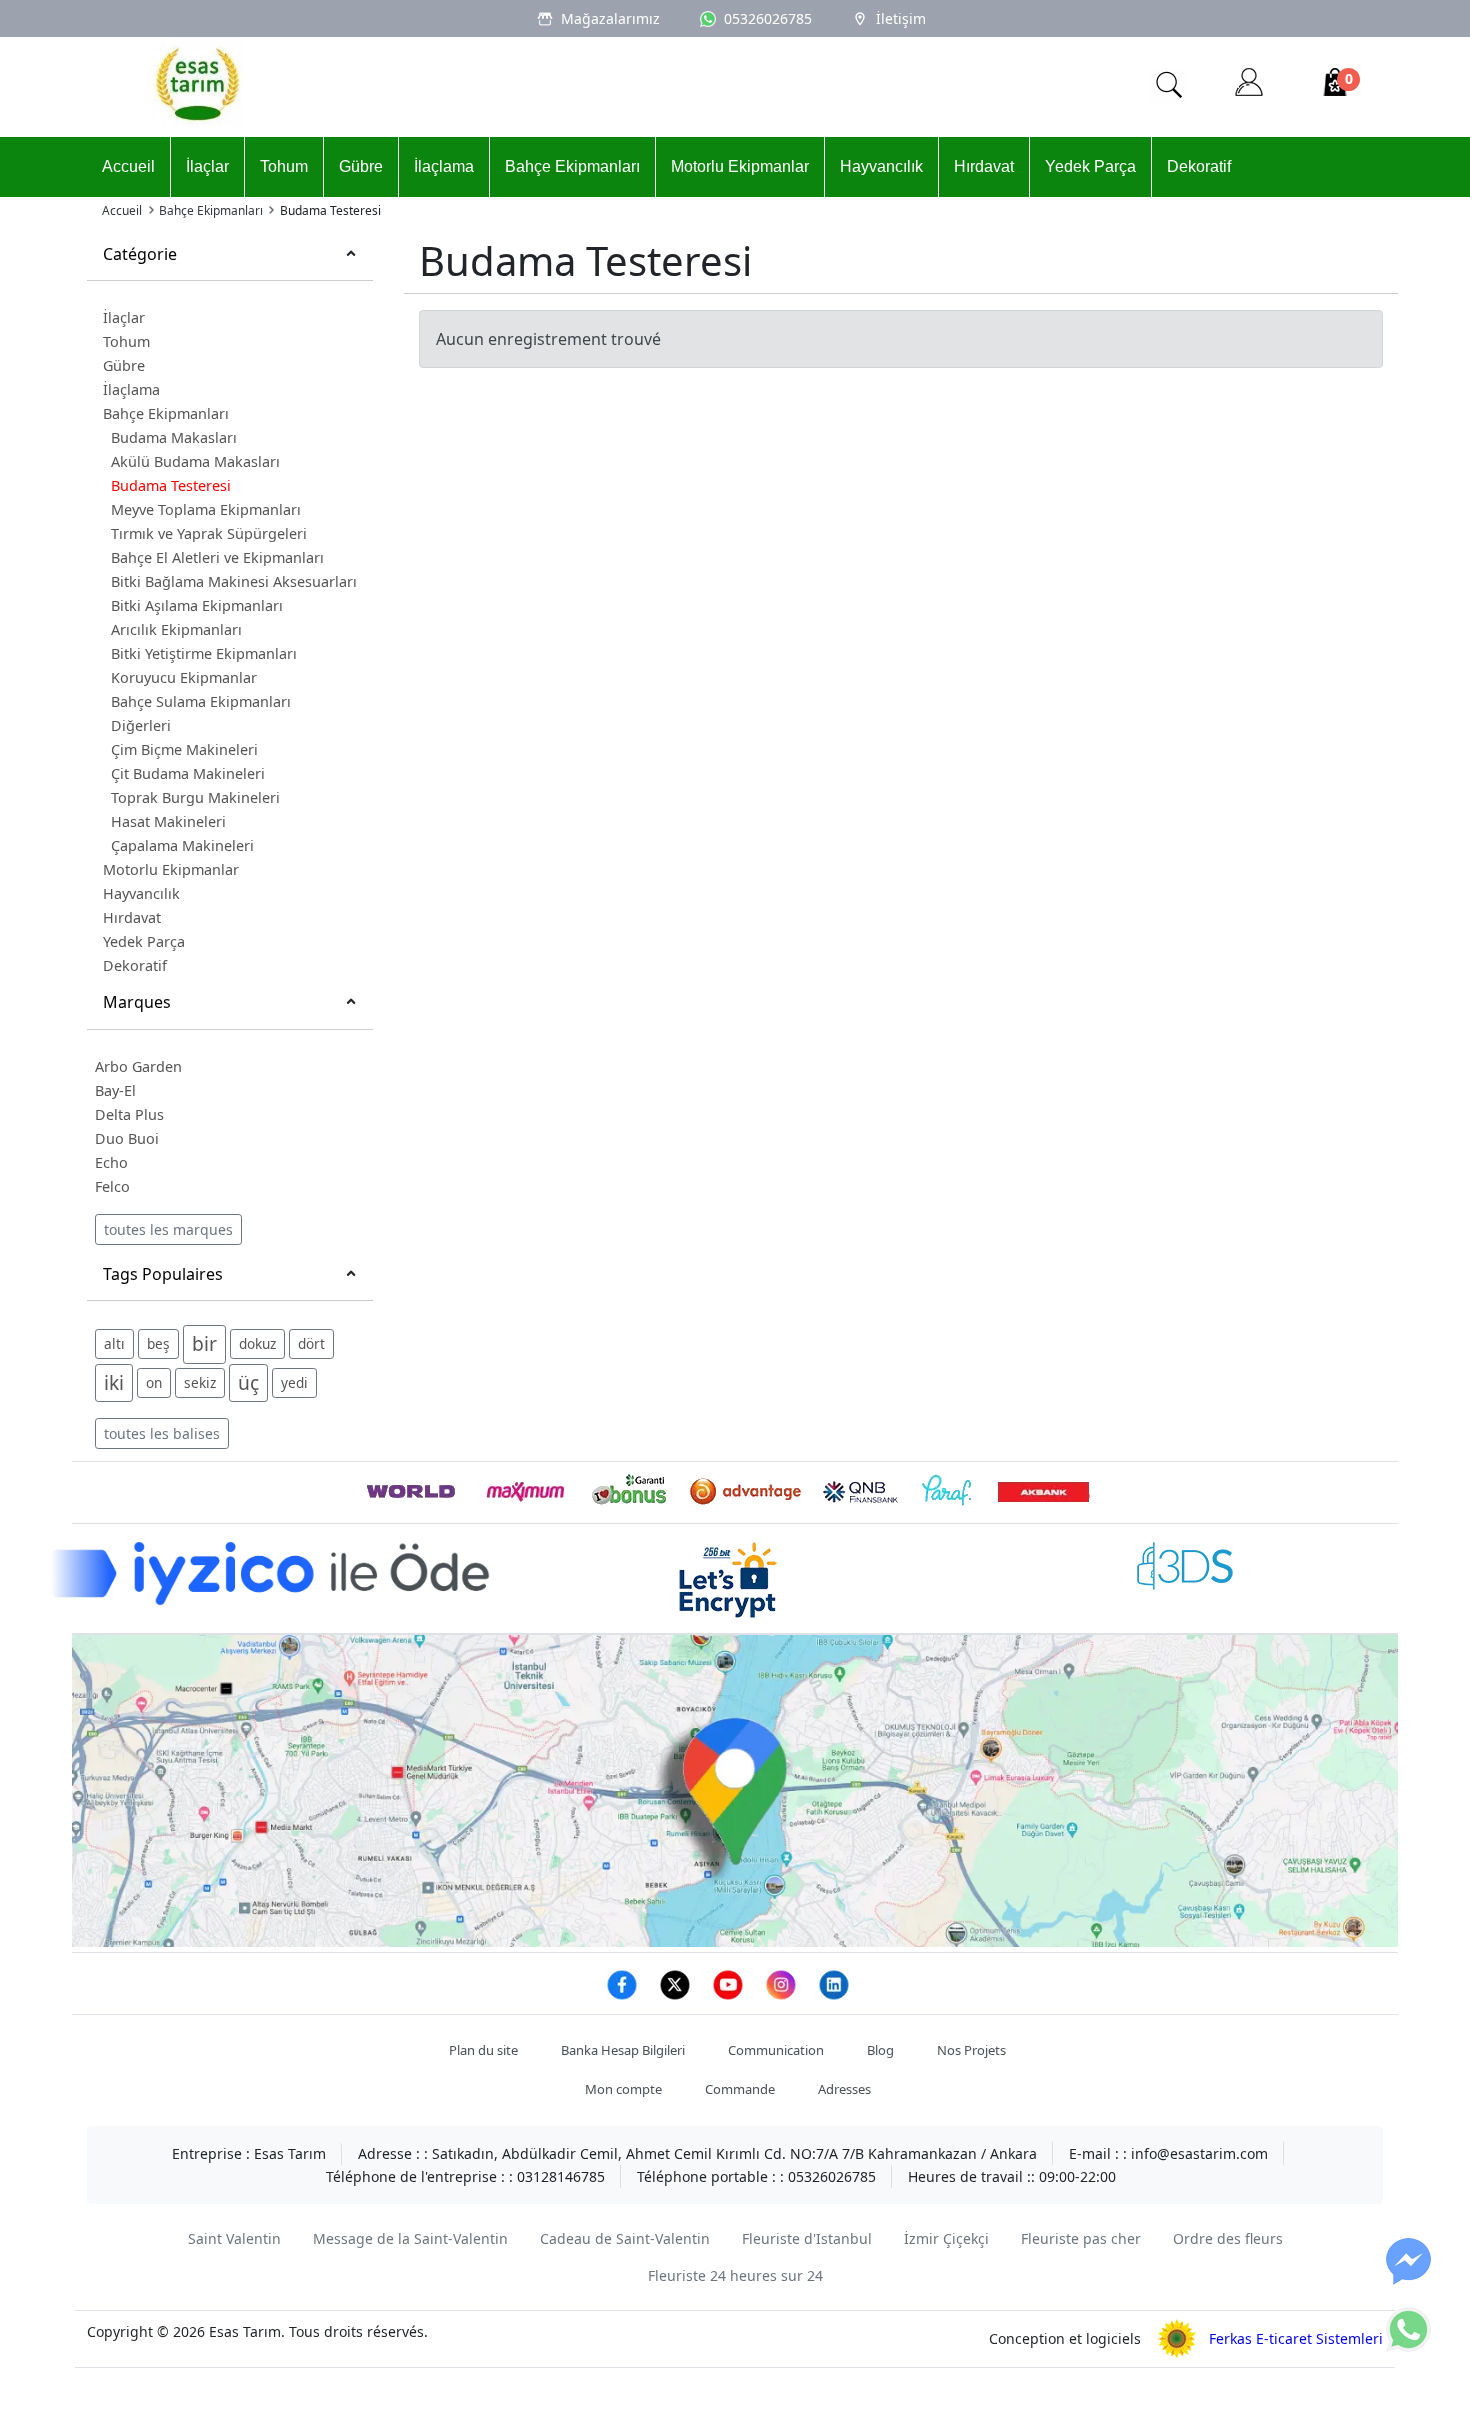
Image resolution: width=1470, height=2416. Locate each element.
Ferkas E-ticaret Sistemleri (1290, 2338)
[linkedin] (834, 1995)
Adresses (844, 2089)
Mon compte (623, 2089)
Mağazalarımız (610, 18)
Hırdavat (984, 166)
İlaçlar (207, 166)
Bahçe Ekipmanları (572, 166)
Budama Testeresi (171, 485)
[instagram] (783, 1995)
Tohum (284, 166)
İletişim (901, 18)
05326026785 (768, 18)
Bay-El (115, 1090)
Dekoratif (1199, 166)
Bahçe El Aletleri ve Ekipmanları (217, 557)
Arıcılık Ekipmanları (176, 629)
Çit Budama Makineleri (188, 773)
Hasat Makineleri (168, 821)
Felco (112, 1186)
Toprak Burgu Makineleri (195, 797)
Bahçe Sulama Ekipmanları (201, 701)
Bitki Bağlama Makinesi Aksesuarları (234, 581)
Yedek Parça (1090, 166)
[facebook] (624, 1995)
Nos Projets (971, 2050)
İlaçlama (444, 166)
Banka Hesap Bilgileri (623, 2050)
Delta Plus (129, 1114)
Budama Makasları (174, 437)
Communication (776, 2050)
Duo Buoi (127, 1138)
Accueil (128, 166)
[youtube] (730, 1995)
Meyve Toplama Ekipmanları (206, 509)
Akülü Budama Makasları (195, 461)
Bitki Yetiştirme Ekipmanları (204, 653)
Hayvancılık (881, 166)
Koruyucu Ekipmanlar (184, 677)
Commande (740, 2089)
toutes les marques (168, 1229)
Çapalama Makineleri (182, 845)
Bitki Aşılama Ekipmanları (197, 605)
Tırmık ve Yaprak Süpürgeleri (209, 533)
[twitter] (677, 1995)
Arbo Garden (138, 1066)
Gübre (361, 166)
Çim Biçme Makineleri (184, 749)
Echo (111, 1162)
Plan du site (483, 2050)
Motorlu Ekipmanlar (740, 166)
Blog (880, 2050)
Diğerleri (141, 725)
